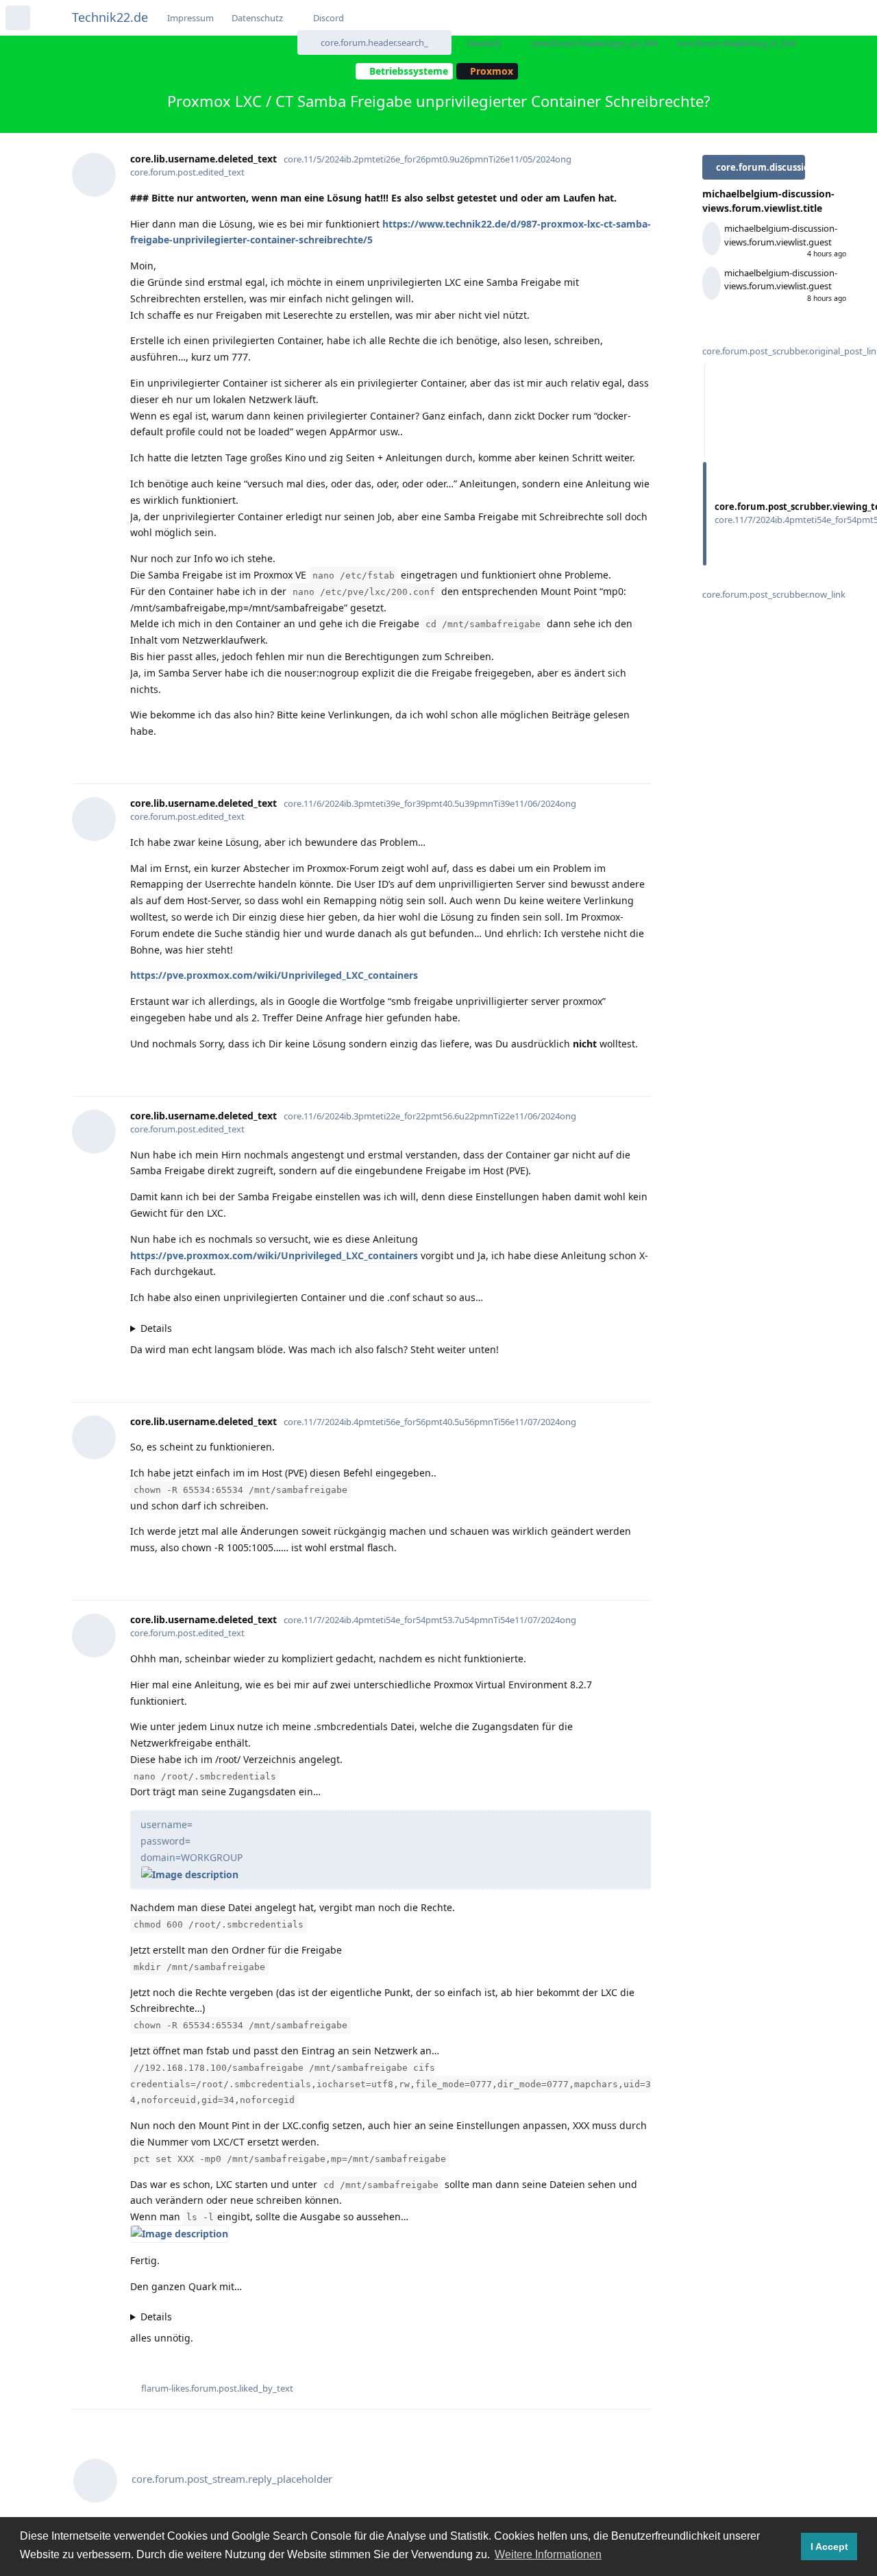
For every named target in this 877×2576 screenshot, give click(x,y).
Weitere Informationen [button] (548, 2554)
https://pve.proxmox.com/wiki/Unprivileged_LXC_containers (274, 975)
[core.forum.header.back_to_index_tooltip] (18, 18)
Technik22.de (110, 17)
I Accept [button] (829, 2547)
